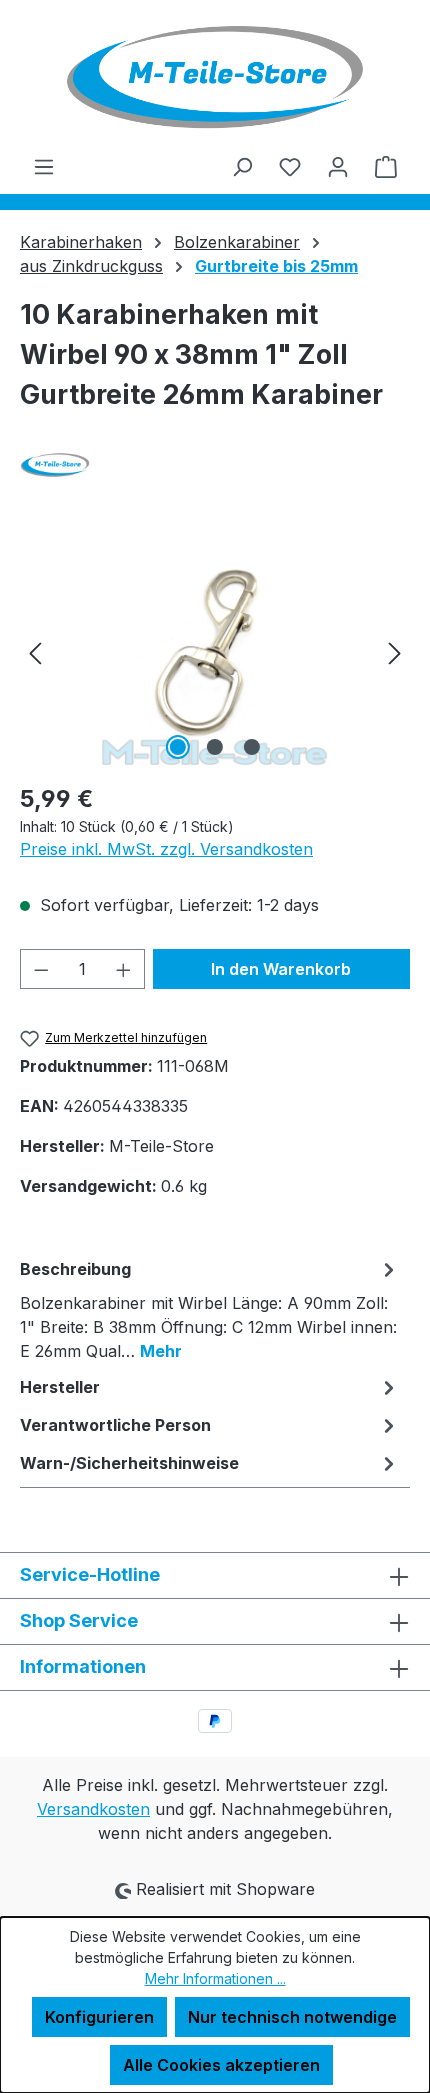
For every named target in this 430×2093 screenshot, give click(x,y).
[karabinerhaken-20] (214, 652)
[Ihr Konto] (338, 166)
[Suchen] (242, 166)
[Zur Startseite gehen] (215, 77)
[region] (215, 652)
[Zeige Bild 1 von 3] (178, 747)
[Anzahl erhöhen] (124, 969)
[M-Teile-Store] (215, 465)
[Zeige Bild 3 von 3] (252, 747)
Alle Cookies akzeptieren (221, 2065)
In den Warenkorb (281, 969)
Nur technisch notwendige (292, 2017)
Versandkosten (93, 1809)
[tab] (210, 1309)
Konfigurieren (99, 2017)
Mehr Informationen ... (215, 1978)
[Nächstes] (395, 652)
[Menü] (44, 166)
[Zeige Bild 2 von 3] (215, 747)
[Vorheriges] (35, 652)
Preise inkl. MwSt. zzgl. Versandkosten (166, 849)
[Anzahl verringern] (41, 969)
